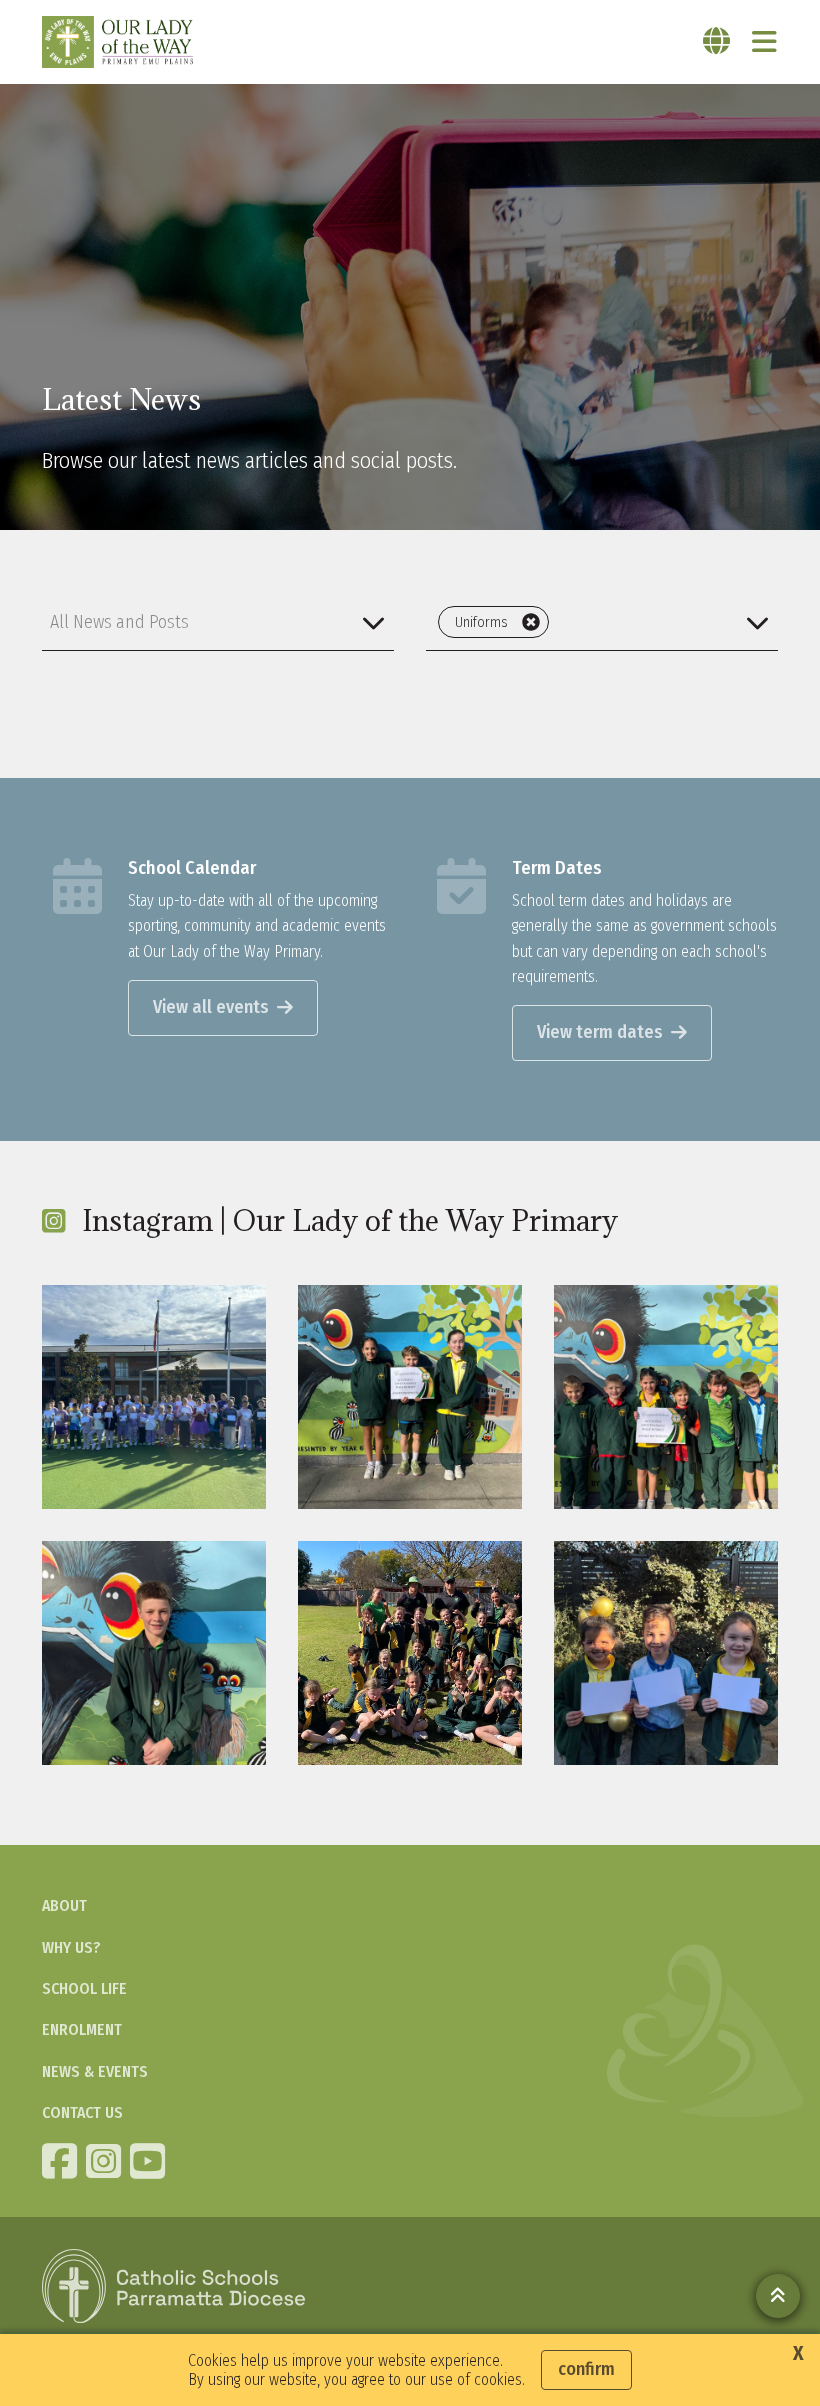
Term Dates (557, 868)
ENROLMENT (82, 2029)
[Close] (531, 622)
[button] (218, 622)
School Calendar (192, 868)
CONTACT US (82, 2112)
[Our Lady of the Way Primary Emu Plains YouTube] (150, 2161)
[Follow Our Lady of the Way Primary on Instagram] (106, 2161)
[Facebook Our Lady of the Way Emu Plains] (62, 2161)
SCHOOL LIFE (84, 1988)
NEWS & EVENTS (95, 2071)
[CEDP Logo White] (174, 2286)
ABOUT (64, 1905)
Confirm (586, 2369)
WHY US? (71, 1947)
